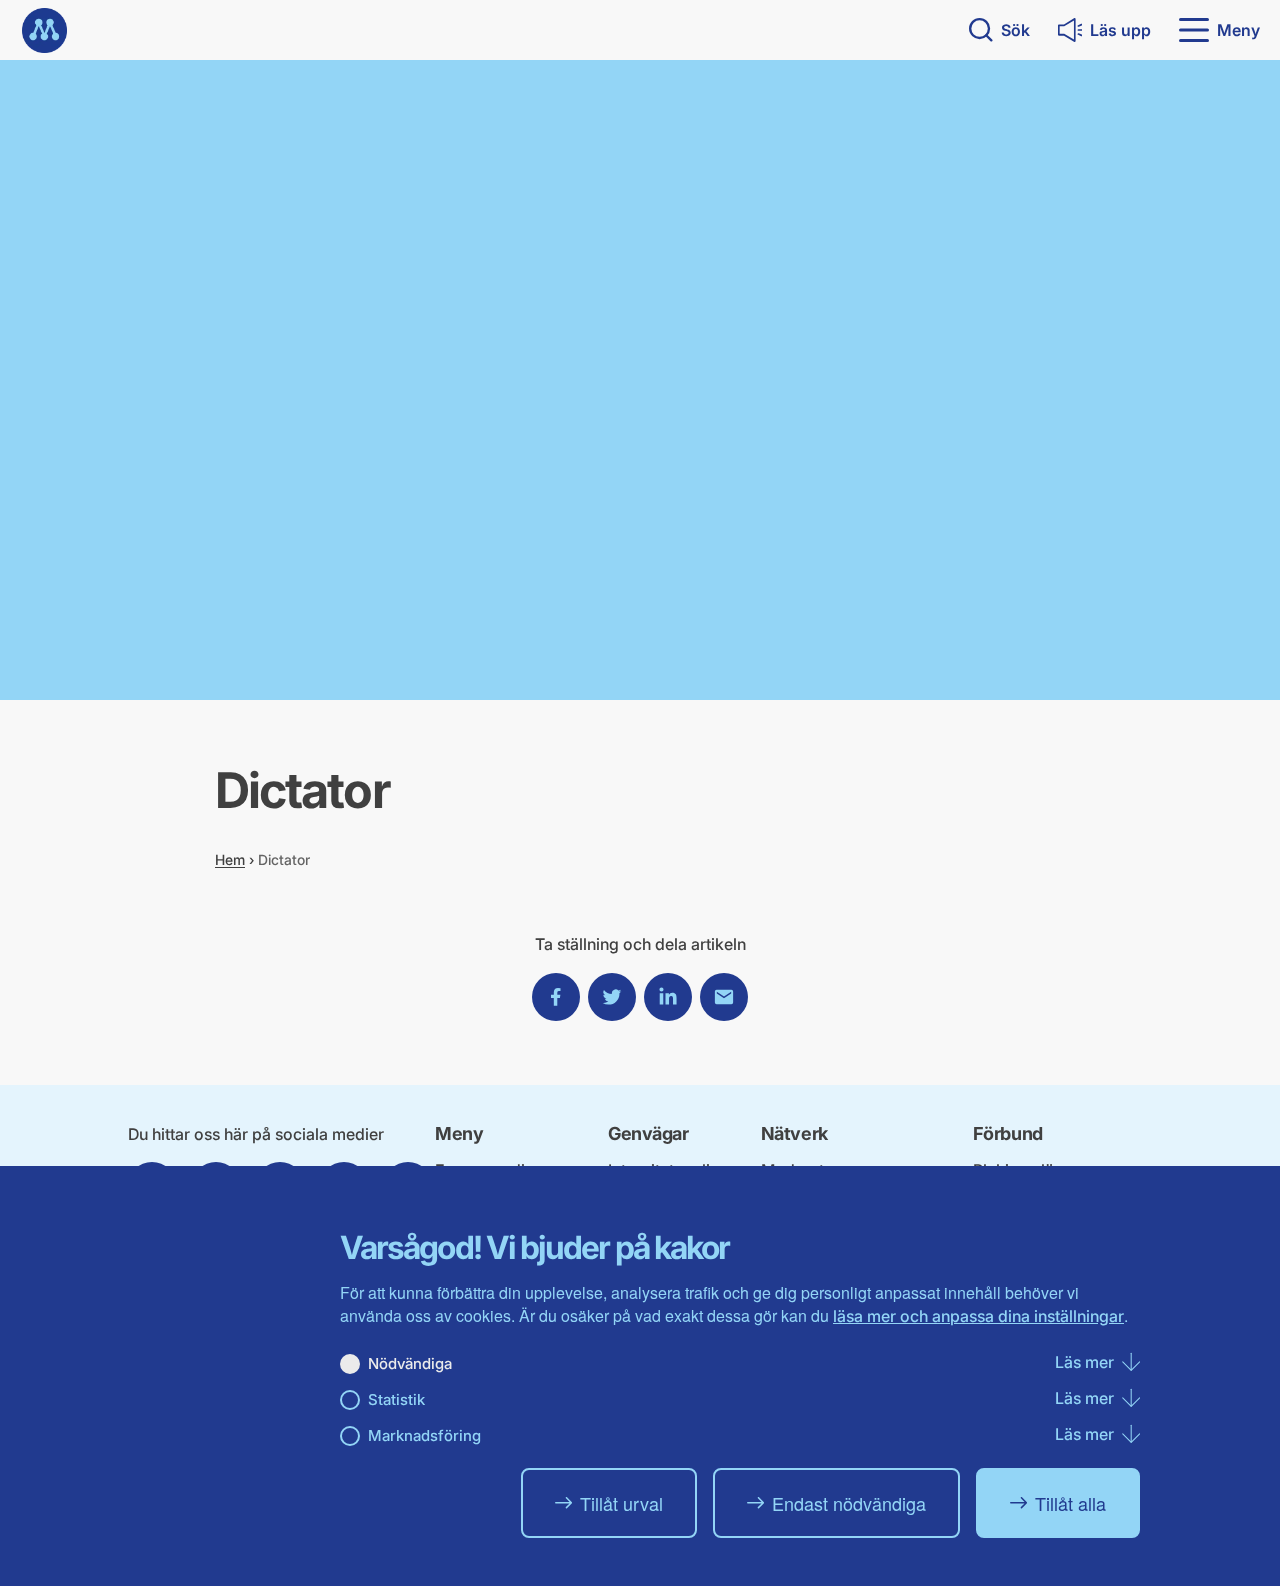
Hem (230, 859)
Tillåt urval (621, 1503)
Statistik (396, 1399)
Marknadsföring (424, 1435)
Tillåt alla (1070, 1503)
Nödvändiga (410, 1363)
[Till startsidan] (44, 30)
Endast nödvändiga (849, 1503)
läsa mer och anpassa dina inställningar (978, 1316)
